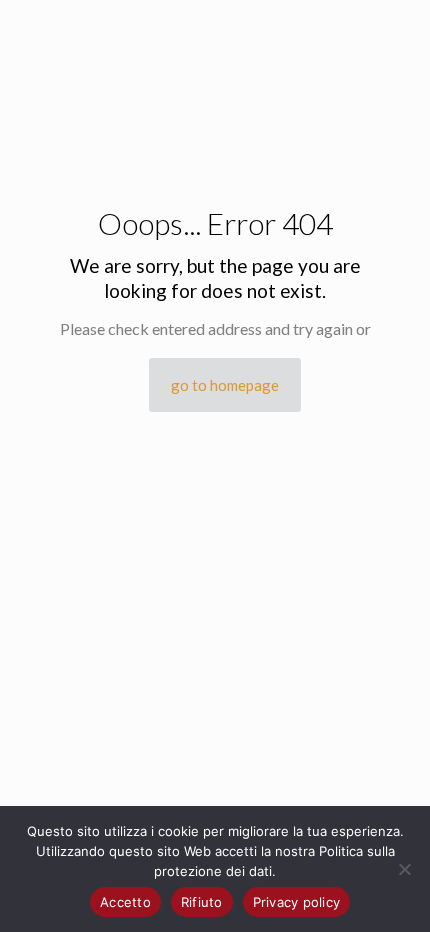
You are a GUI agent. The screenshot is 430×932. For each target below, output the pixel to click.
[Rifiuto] (405, 869)
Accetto (125, 902)
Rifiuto (202, 902)
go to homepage (225, 385)
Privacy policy (297, 902)
